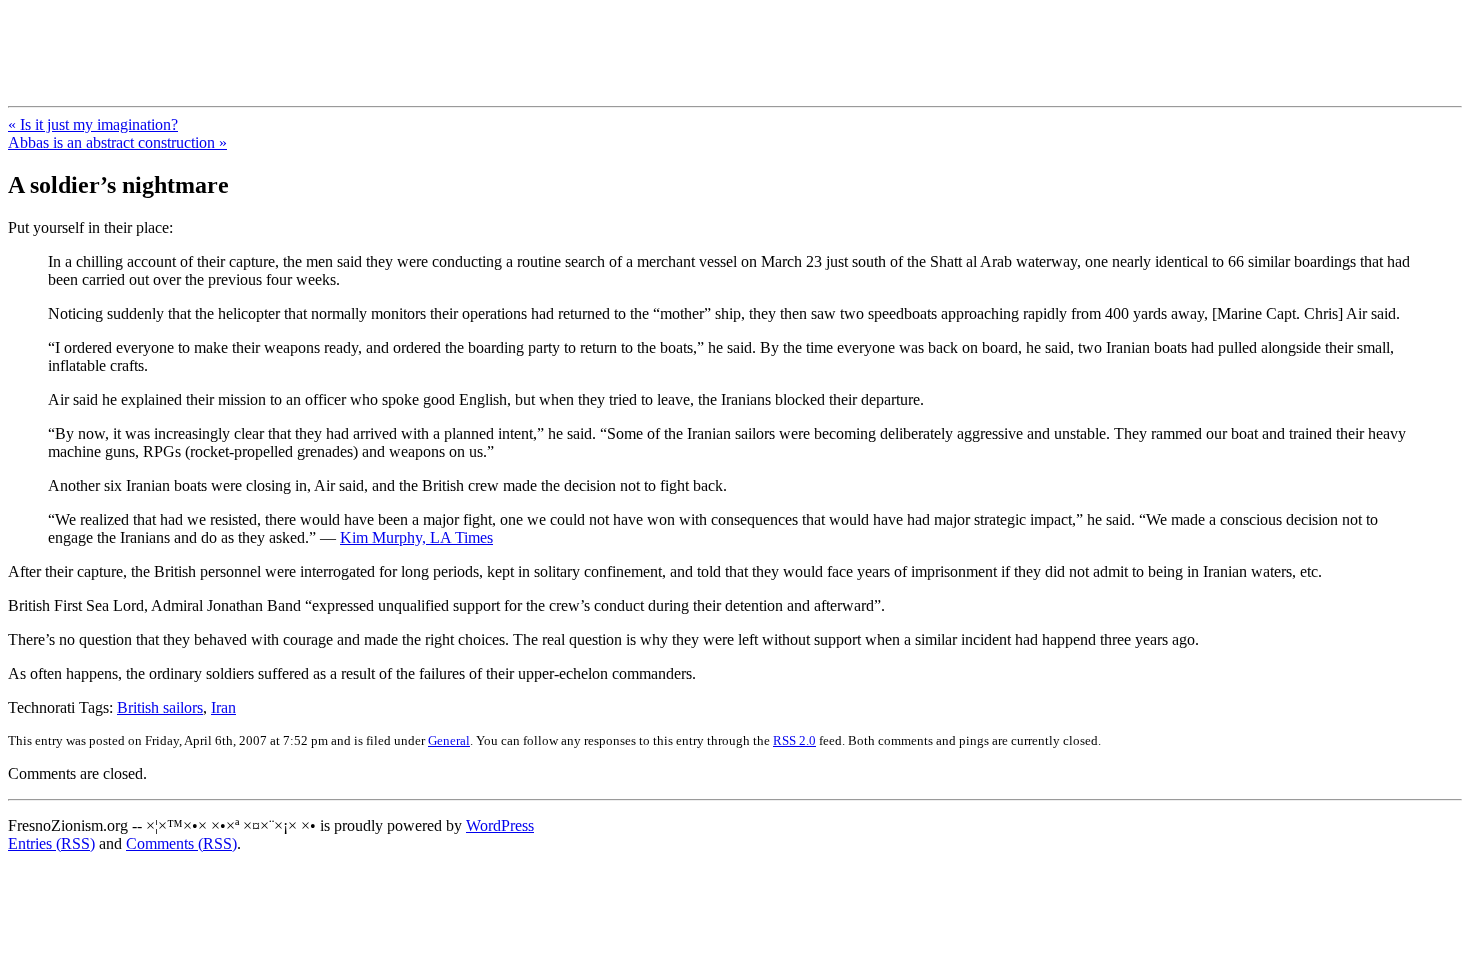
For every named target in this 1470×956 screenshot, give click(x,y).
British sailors (160, 707)
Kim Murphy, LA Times (416, 537)
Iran (223, 707)
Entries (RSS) (51, 843)
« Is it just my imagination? (93, 124)
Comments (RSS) (181, 843)
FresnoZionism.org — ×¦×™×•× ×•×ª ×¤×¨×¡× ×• (332, 39)
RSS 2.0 (794, 740)
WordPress (500, 825)
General (449, 740)
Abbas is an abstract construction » (117, 142)
